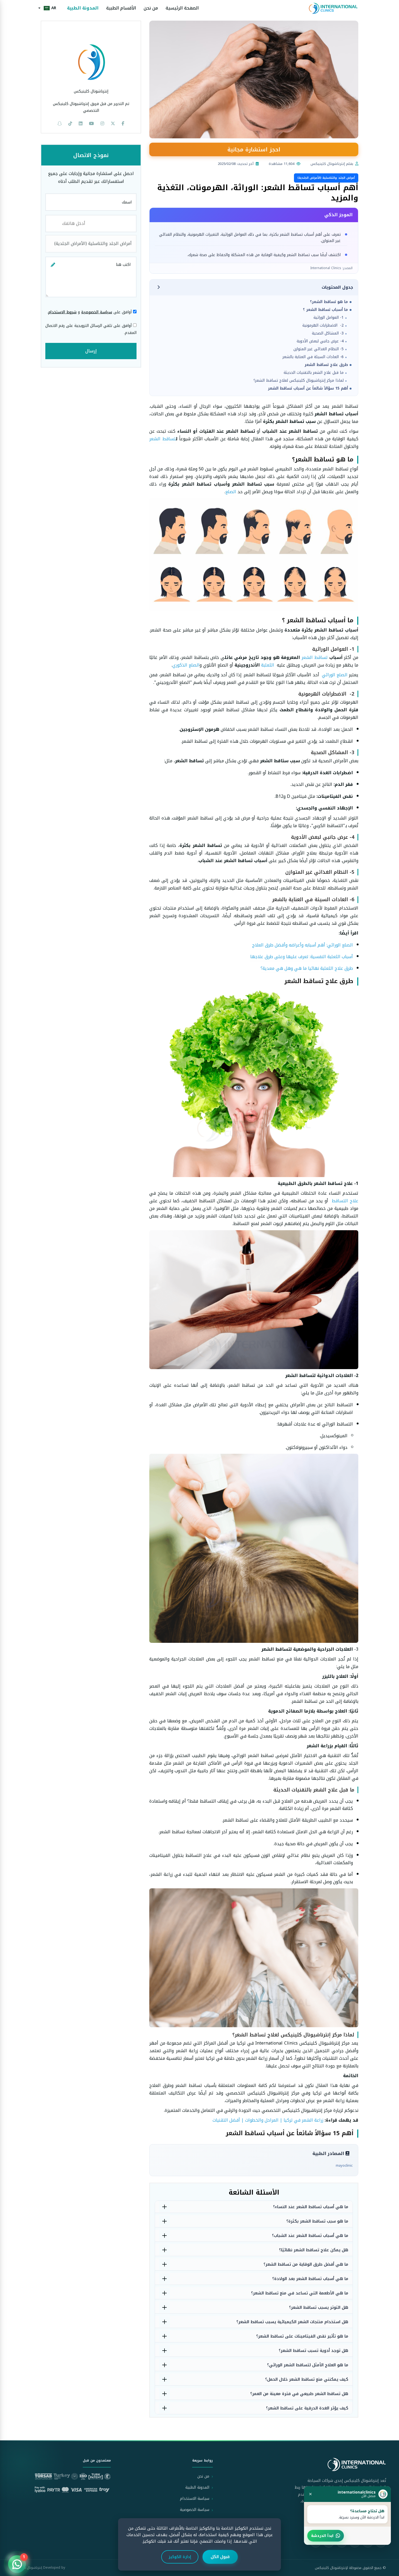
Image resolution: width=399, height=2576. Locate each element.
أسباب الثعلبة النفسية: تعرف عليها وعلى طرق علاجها (302, 957)
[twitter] (113, 124)
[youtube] (91, 124)
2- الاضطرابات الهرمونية (323, 325)
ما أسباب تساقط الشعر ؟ (325, 310)
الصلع (231, 492)
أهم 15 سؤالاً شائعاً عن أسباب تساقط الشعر (308, 388)
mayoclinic (344, 2165)
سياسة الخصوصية (97, 312)
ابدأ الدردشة (322, 2536)
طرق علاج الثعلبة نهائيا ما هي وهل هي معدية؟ (307, 968)
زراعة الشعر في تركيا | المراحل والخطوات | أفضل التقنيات (268, 2120)
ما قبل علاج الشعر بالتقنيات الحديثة (314, 373)
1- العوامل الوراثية (329, 318)
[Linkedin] (81, 124)
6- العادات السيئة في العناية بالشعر (313, 357)
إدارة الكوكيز (180, 2557)
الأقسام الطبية (121, 8)
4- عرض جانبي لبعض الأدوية (320, 341)
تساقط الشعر (163, 439)
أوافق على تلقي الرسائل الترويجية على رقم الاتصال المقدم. (91, 329)
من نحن (151, 8)
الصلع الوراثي (335, 675)
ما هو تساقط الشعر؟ (329, 302)
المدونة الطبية (83, 8)
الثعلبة (268, 665)
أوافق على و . (90, 312)
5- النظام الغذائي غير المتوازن (319, 349)
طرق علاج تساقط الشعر (326, 365)
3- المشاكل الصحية (328, 333)
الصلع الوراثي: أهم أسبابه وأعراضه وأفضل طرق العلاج (303, 945)
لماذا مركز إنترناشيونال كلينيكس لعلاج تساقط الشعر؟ (299, 380)
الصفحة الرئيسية (182, 8)
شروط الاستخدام (62, 312)
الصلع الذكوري (186, 665)
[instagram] (102, 124)
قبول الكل (220, 2557)
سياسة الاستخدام (195, 2499)
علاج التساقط (344, 1201)
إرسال (91, 351)
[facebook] (123, 124)
